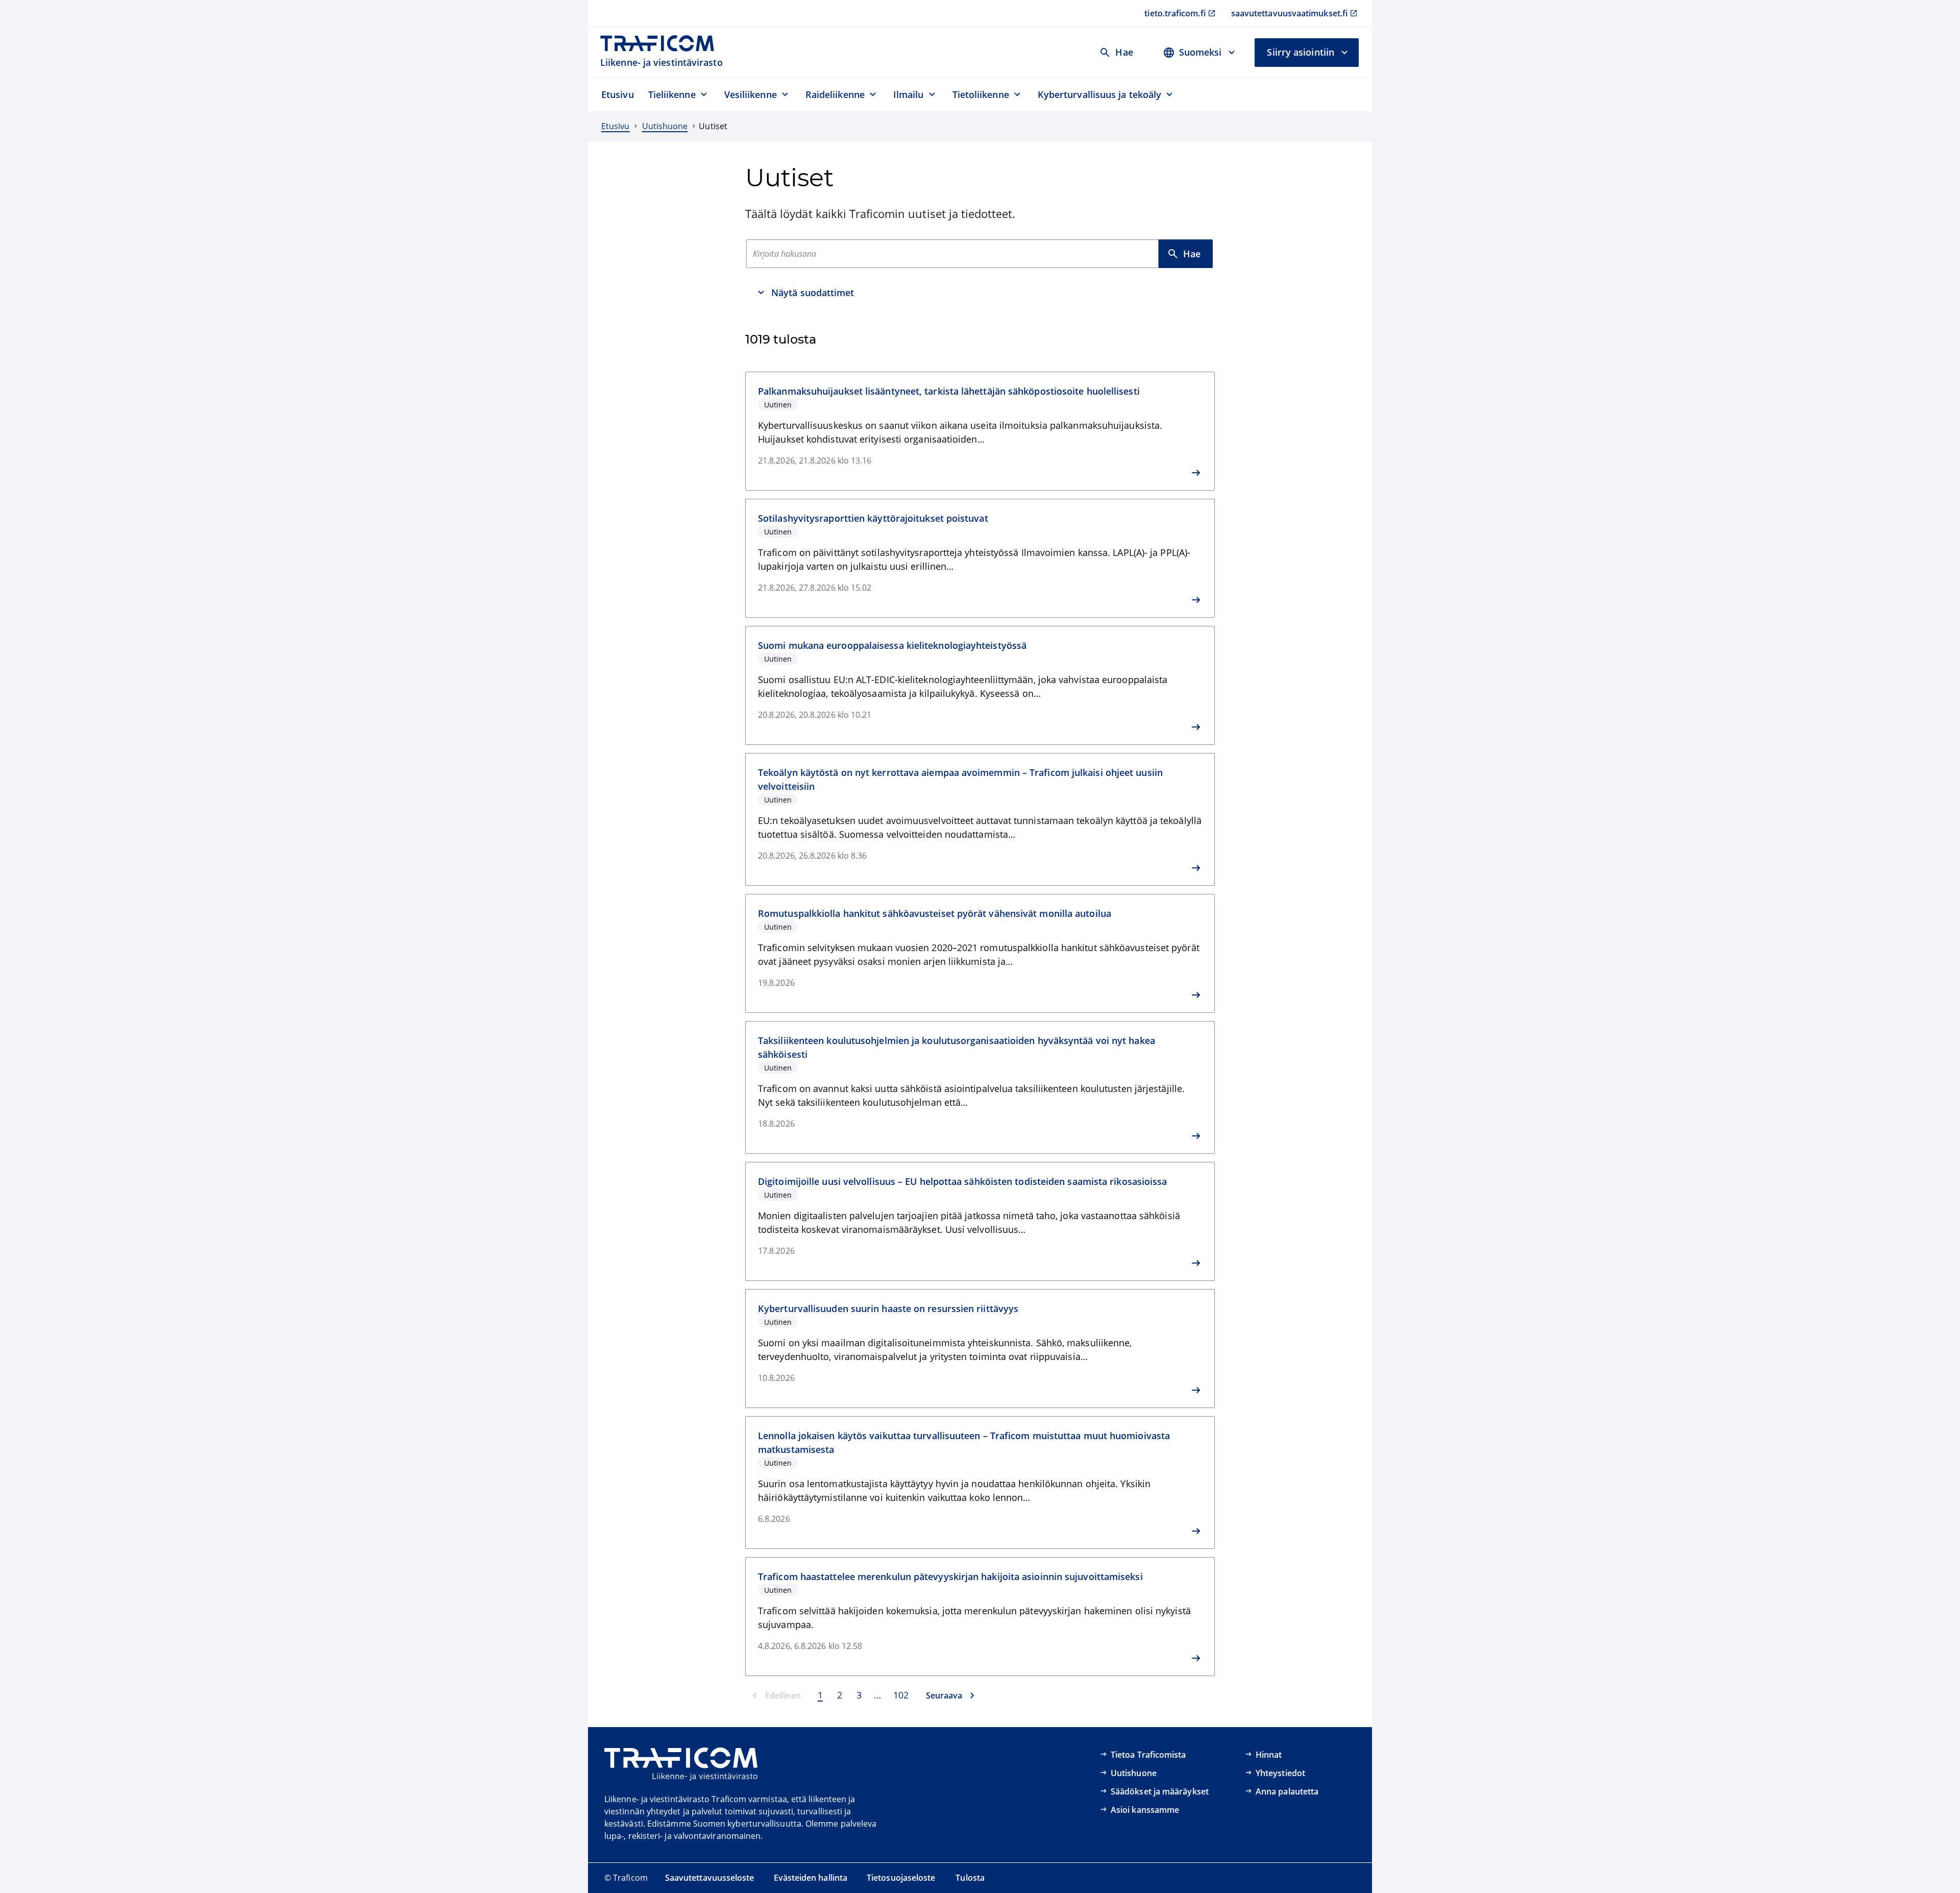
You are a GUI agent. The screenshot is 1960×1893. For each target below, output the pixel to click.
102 (901, 1695)
